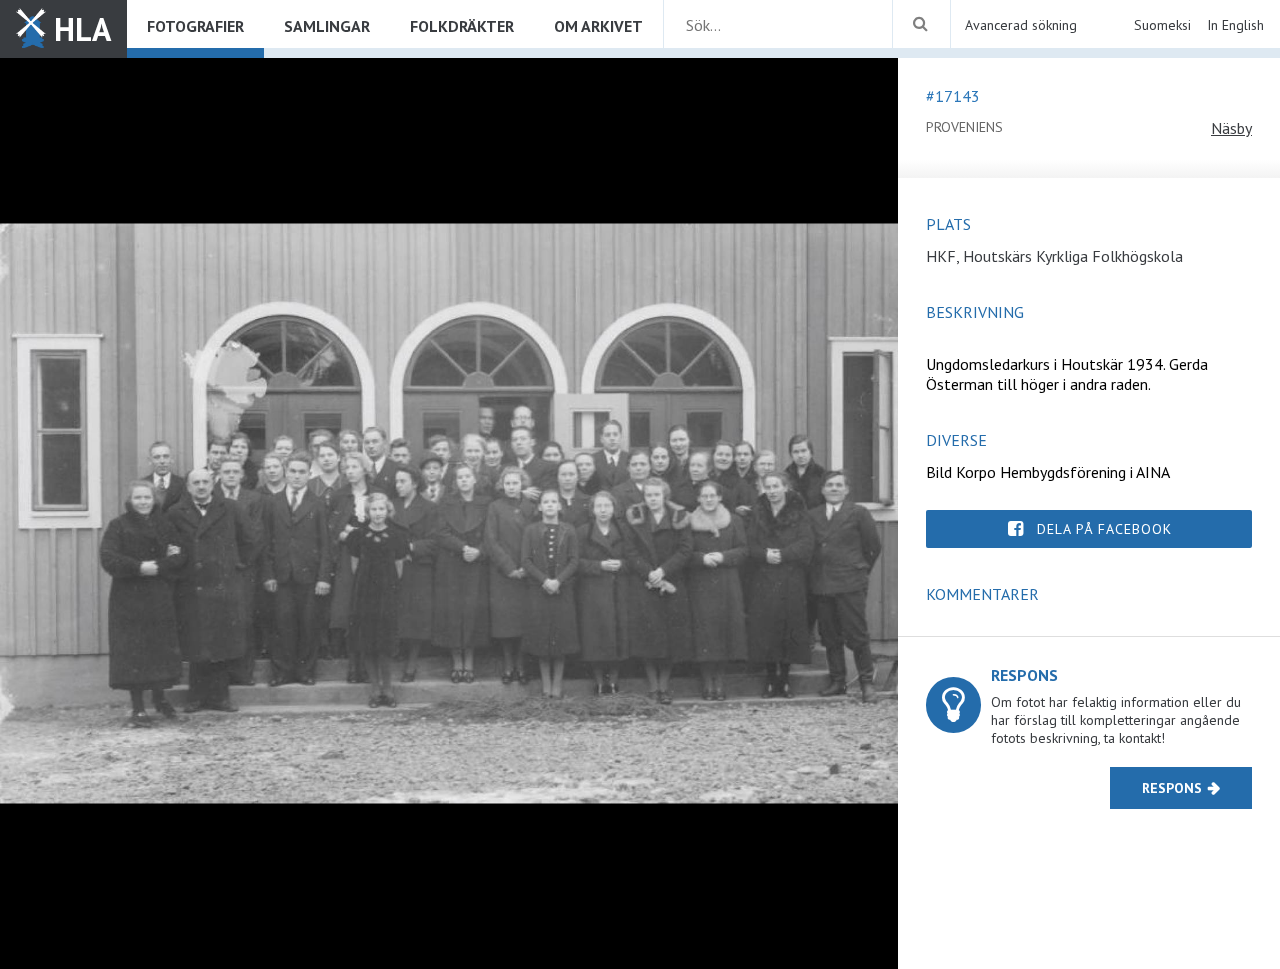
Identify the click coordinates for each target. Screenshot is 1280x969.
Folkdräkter (462, 26)
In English (1235, 25)
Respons (1172, 788)
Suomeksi (1162, 25)
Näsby (1231, 128)
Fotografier (195, 26)
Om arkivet (598, 26)
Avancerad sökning (1021, 25)
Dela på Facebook (1104, 529)
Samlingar (327, 26)
